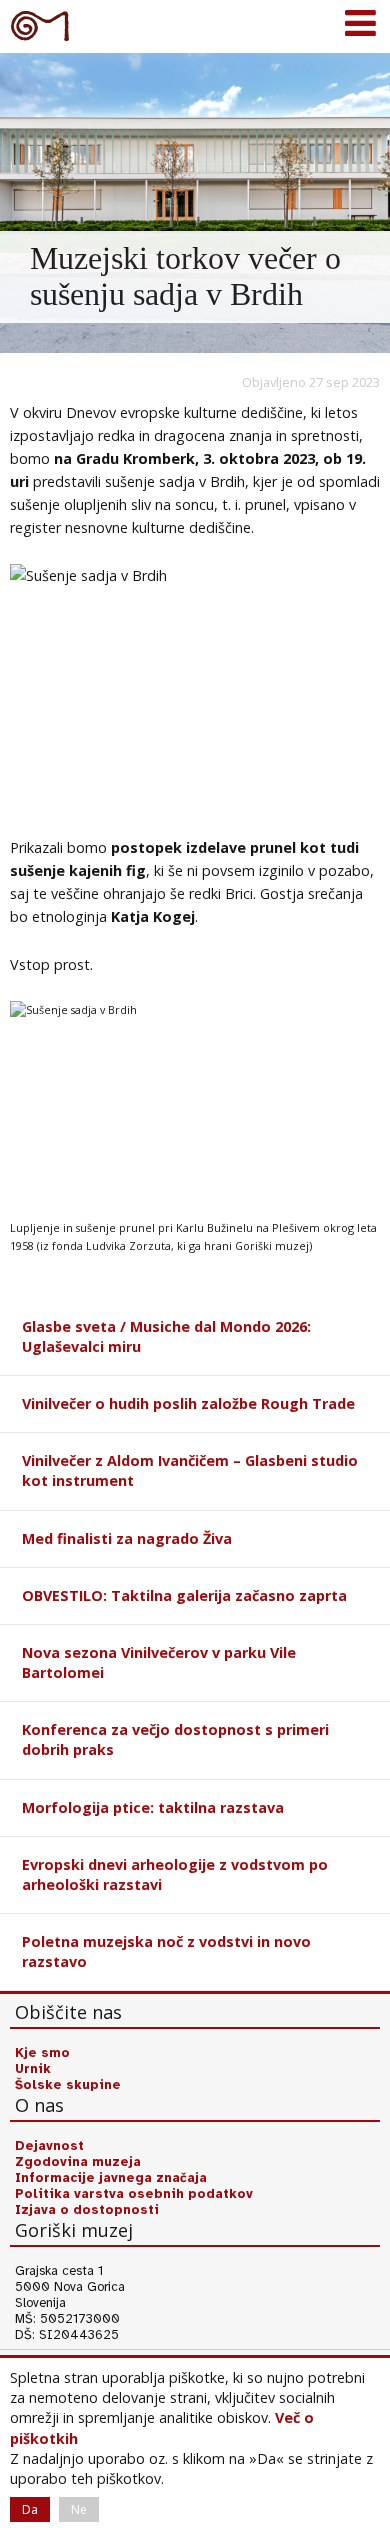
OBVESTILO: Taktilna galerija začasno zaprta (184, 1595)
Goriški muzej (40, 25)
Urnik (33, 2069)
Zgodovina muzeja (78, 2162)
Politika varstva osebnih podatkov (134, 2194)
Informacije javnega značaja (111, 2178)
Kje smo (42, 2053)
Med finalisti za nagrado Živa (127, 1538)
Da (30, 2509)
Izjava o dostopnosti (87, 2210)
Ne (79, 2509)
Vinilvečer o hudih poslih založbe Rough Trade (188, 1403)
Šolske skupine (68, 2085)
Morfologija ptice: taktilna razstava (153, 1807)
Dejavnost (49, 2146)
